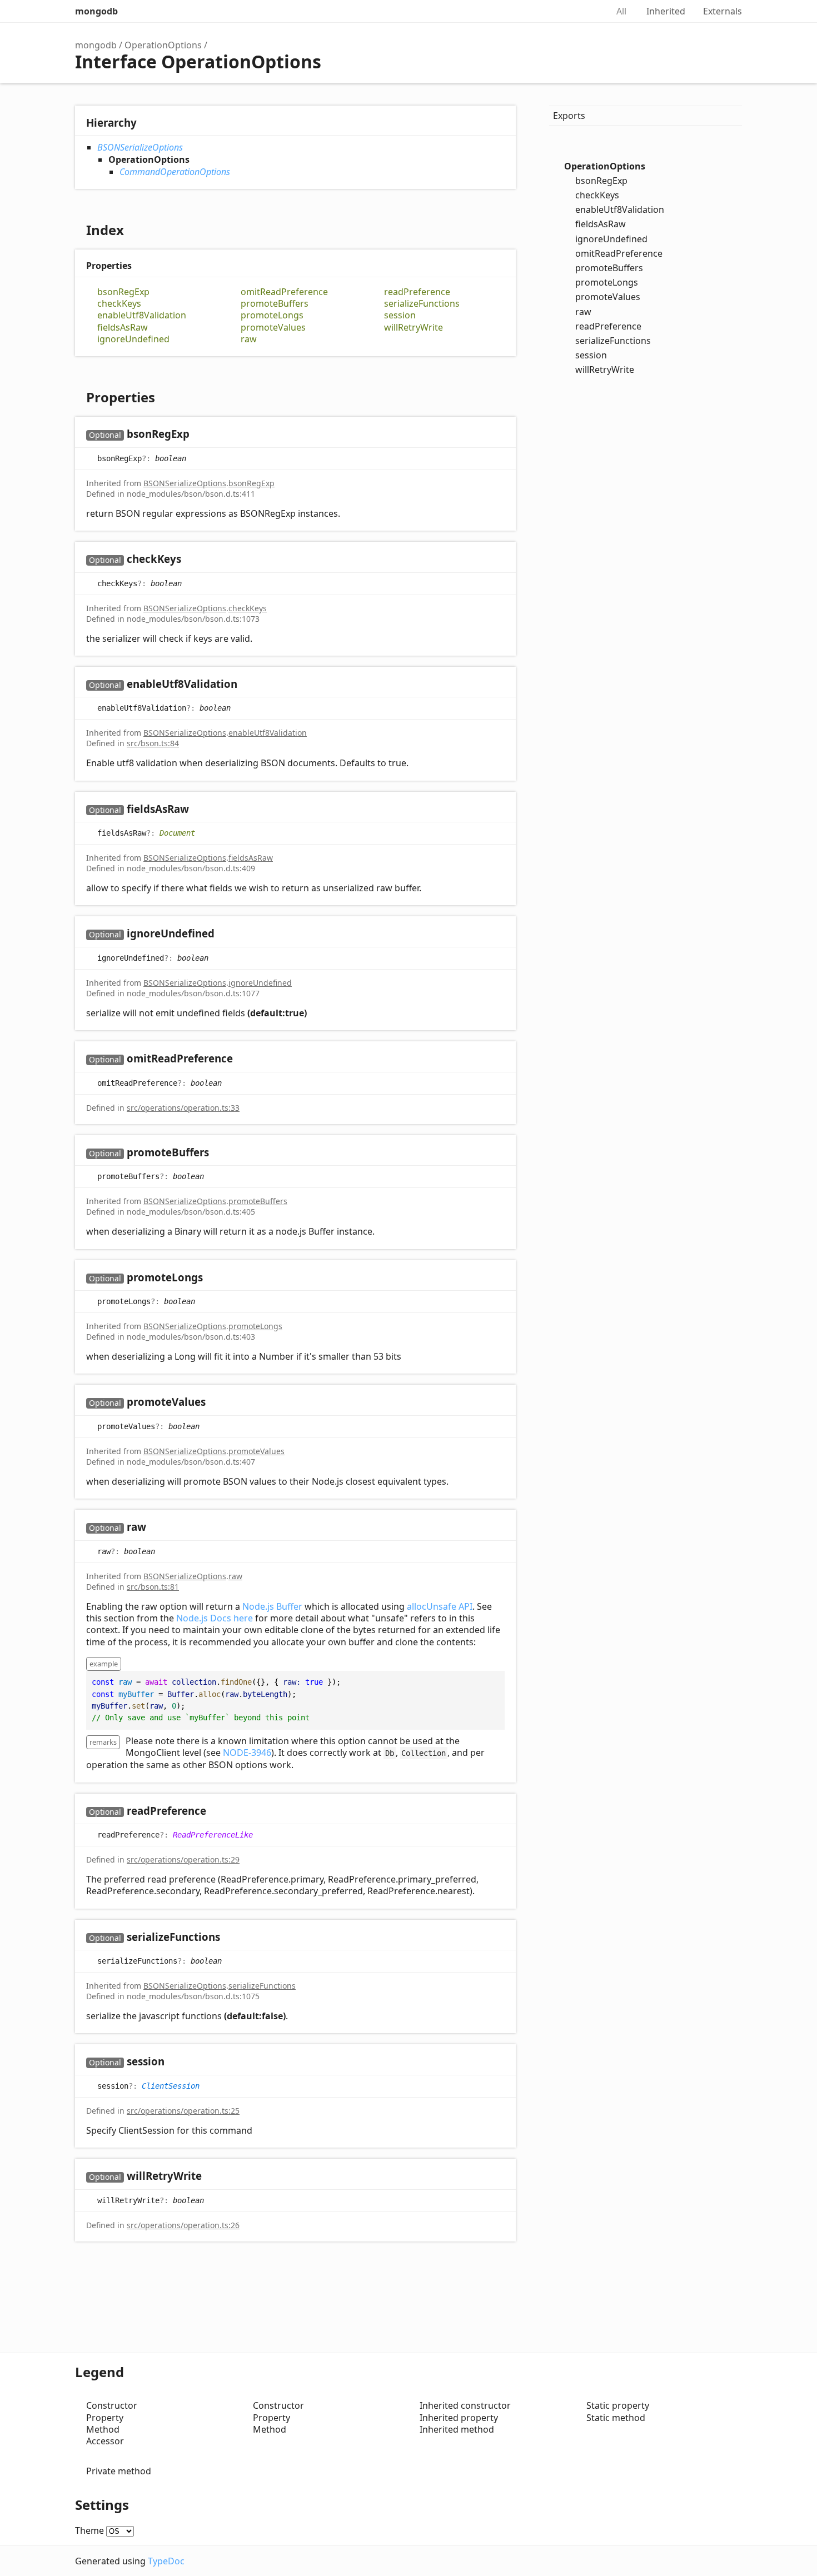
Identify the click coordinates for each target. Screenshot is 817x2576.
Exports (569, 116)
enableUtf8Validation (142, 315)
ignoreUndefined (133, 339)
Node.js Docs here (215, 1618)
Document (177, 833)
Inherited (666, 11)
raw (249, 339)
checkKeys (119, 304)
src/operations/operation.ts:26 (183, 2225)
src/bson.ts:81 (153, 1587)
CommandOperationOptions (175, 172)
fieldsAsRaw (123, 328)
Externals (723, 11)
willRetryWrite (414, 328)
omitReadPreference (284, 292)
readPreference (417, 292)
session (400, 315)
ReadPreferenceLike (213, 1834)
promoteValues (273, 328)
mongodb (96, 11)
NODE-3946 (247, 1753)
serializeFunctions (422, 304)
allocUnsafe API (440, 1606)
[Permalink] (200, 435)
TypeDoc (166, 2561)
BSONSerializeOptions (140, 147)
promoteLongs (272, 315)
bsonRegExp (123, 292)
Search (587, 11)
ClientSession (171, 2085)
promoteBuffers (275, 304)
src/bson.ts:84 (153, 743)
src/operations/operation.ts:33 (183, 1108)
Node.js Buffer (272, 1606)
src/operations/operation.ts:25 (183, 2111)
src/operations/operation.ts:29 (183, 1859)
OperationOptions (163, 45)
